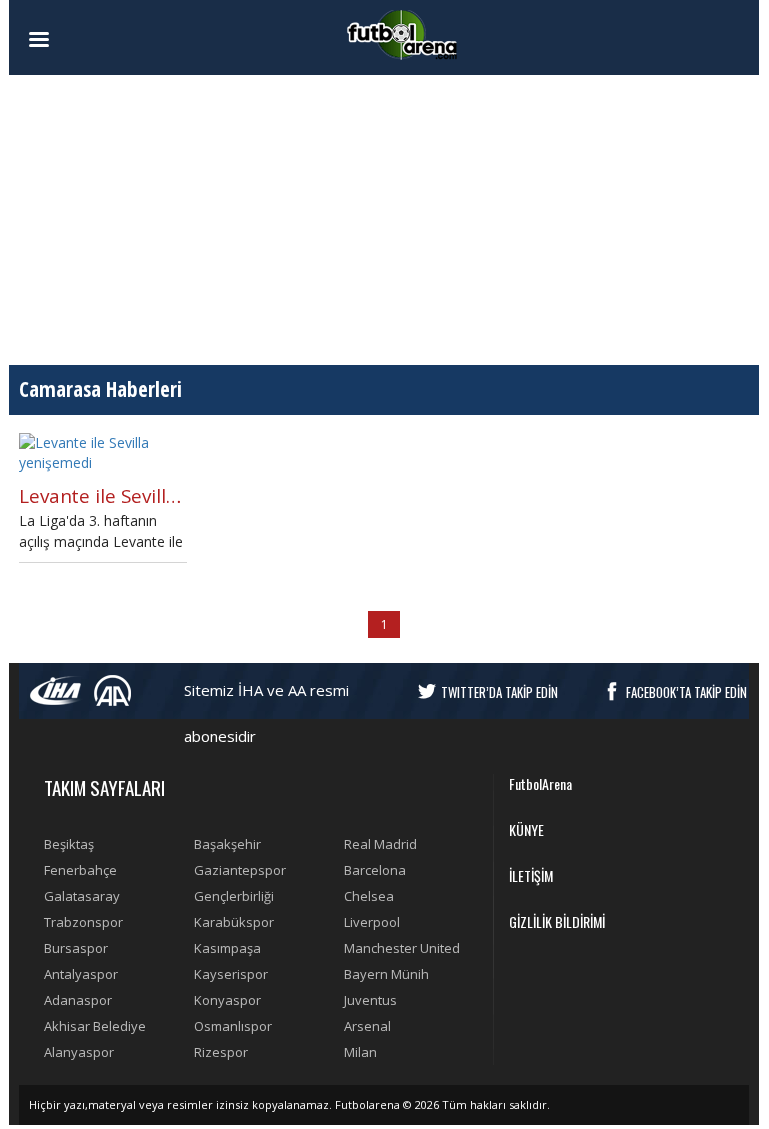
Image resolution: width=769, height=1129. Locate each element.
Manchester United (402, 948)
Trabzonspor (83, 922)
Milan (360, 1052)
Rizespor (221, 1052)
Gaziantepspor (240, 870)
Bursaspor (76, 948)
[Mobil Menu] (74, 40)
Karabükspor (234, 922)
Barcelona (375, 870)
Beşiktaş (69, 844)
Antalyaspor (81, 974)
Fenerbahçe (80, 870)
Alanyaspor (79, 1052)
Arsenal (367, 1026)
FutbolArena (540, 783)
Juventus (370, 1000)
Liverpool (372, 922)
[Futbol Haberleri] (402, 33)
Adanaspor (78, 1000)
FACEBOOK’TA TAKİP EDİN (686, 692)
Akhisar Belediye (95, 1026)
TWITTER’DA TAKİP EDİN (499, 692)
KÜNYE (526, 829)
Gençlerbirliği (234, 896)
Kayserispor (231, 974)
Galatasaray (82, 896)
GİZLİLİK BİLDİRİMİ (557, 921)
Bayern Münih (386, 974)
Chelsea (369, 896)
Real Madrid (380, 844)
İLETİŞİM (531, 875)
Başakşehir (227, 844)
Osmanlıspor (233, 1026)
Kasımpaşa (227, 948)
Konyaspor (227, 1000)
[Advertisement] (384, 220)
